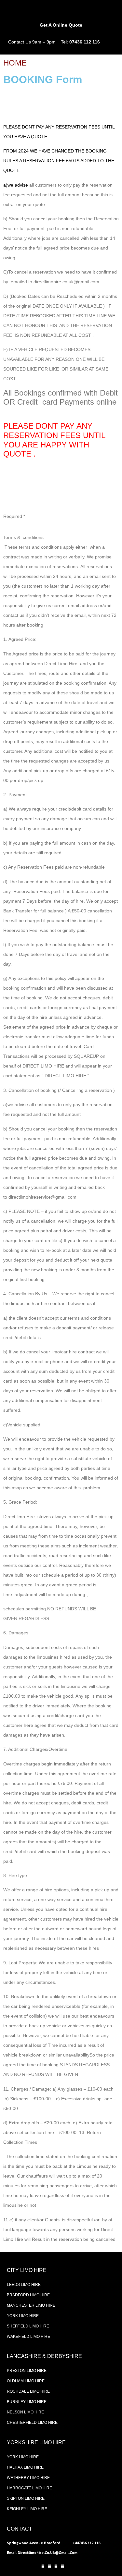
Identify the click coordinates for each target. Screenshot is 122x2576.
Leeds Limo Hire (24, 2285)
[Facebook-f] (43, 2566)
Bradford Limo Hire (28, 2295)
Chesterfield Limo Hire (32, 2423)
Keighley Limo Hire (27, 2509)
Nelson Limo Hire (25, 2412)
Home (15, 63)
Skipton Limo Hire (26, 2498)
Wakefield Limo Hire (28, 2337)
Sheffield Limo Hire (28, 2326)
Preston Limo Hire (27, 2371)
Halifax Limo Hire (25, 2467)
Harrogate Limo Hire (29, 2488)
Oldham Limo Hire (26, 2381)
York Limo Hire (23, 2316)
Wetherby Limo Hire (28, 2478)
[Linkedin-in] (62, 2566)
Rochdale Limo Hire (28, 2391)
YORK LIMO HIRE (23, 2457)
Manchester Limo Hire (31, 2305)
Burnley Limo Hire (27, 2402)
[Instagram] (56, 2566)
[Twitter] (49, 2566)
